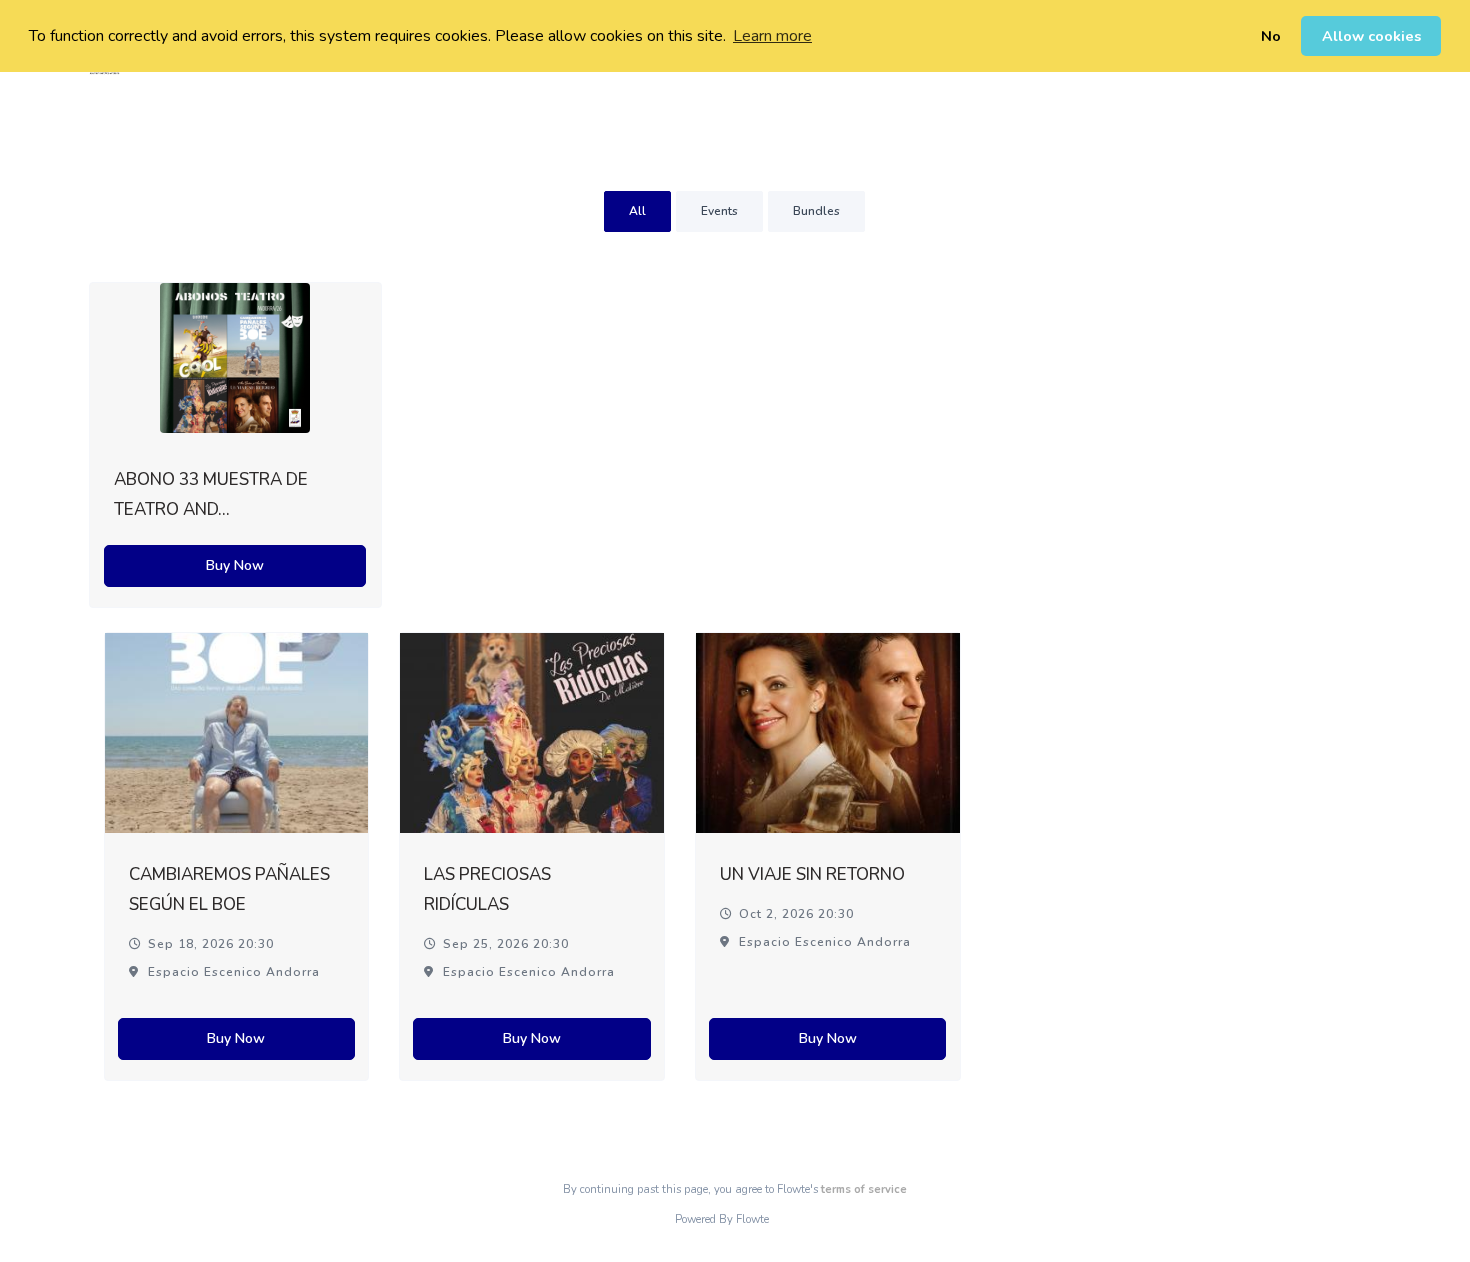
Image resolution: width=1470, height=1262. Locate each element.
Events (719, 211)
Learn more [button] (772, 36)
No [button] (1271, 36)
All (637, 211)
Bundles (816, 211)
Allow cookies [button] (1371, 36)
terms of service (864, 1189)
